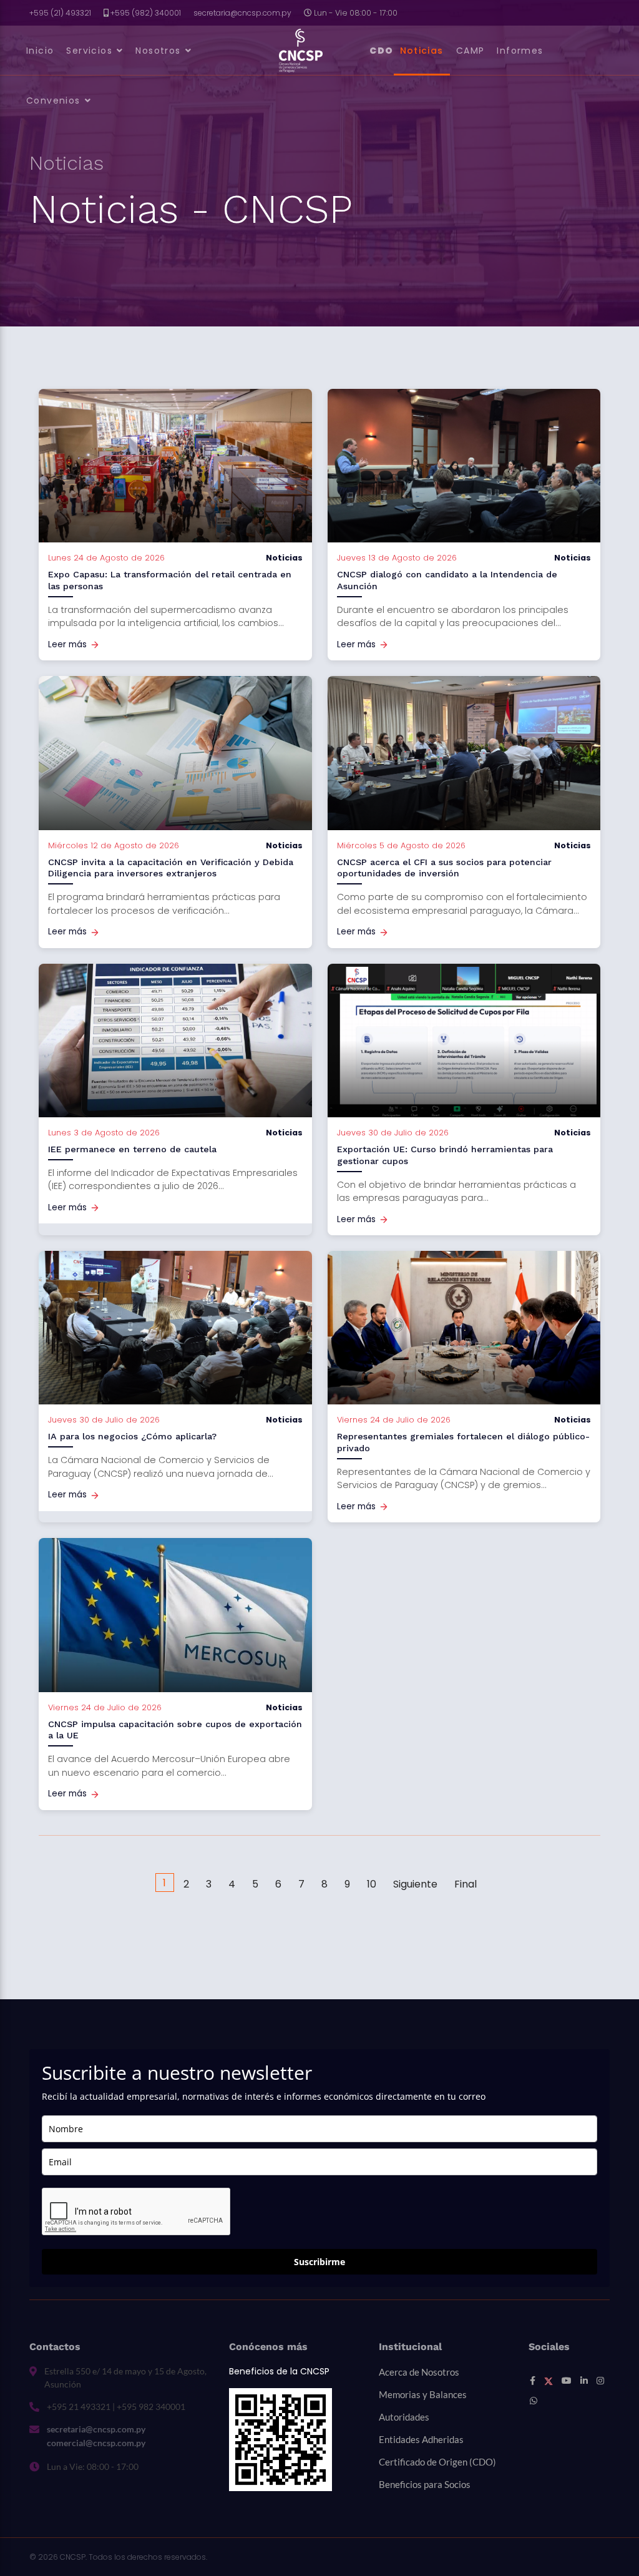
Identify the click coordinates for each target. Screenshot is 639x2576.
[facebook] (533, 2381)
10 (372, 1884)
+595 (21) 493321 (60, 13)
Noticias (422, 51)
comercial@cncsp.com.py (96, 2443)
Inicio (40, 51)
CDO (382, 51)
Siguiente (415, 1884)
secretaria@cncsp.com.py (242, 13)
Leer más (67, 644)
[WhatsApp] (534, 2401)
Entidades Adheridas (421, 2439)
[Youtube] (567, 2381)
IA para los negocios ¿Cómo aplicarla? (132, 1436)
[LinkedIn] (584, 2381)
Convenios (53, 100)
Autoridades (404, 2417)
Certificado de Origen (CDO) (437, 2462)
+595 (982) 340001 (146, 13)
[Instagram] (600, 2381)
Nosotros (158, 51)
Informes (520, 51)
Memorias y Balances (423, 2394)
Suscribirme (319, 2262)
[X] (549, 2381)
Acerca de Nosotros (419, 2372)
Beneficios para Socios (425, 2484)
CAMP (471, 51)
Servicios (89, 51)
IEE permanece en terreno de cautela (132, 1149)
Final (466, 1884)
